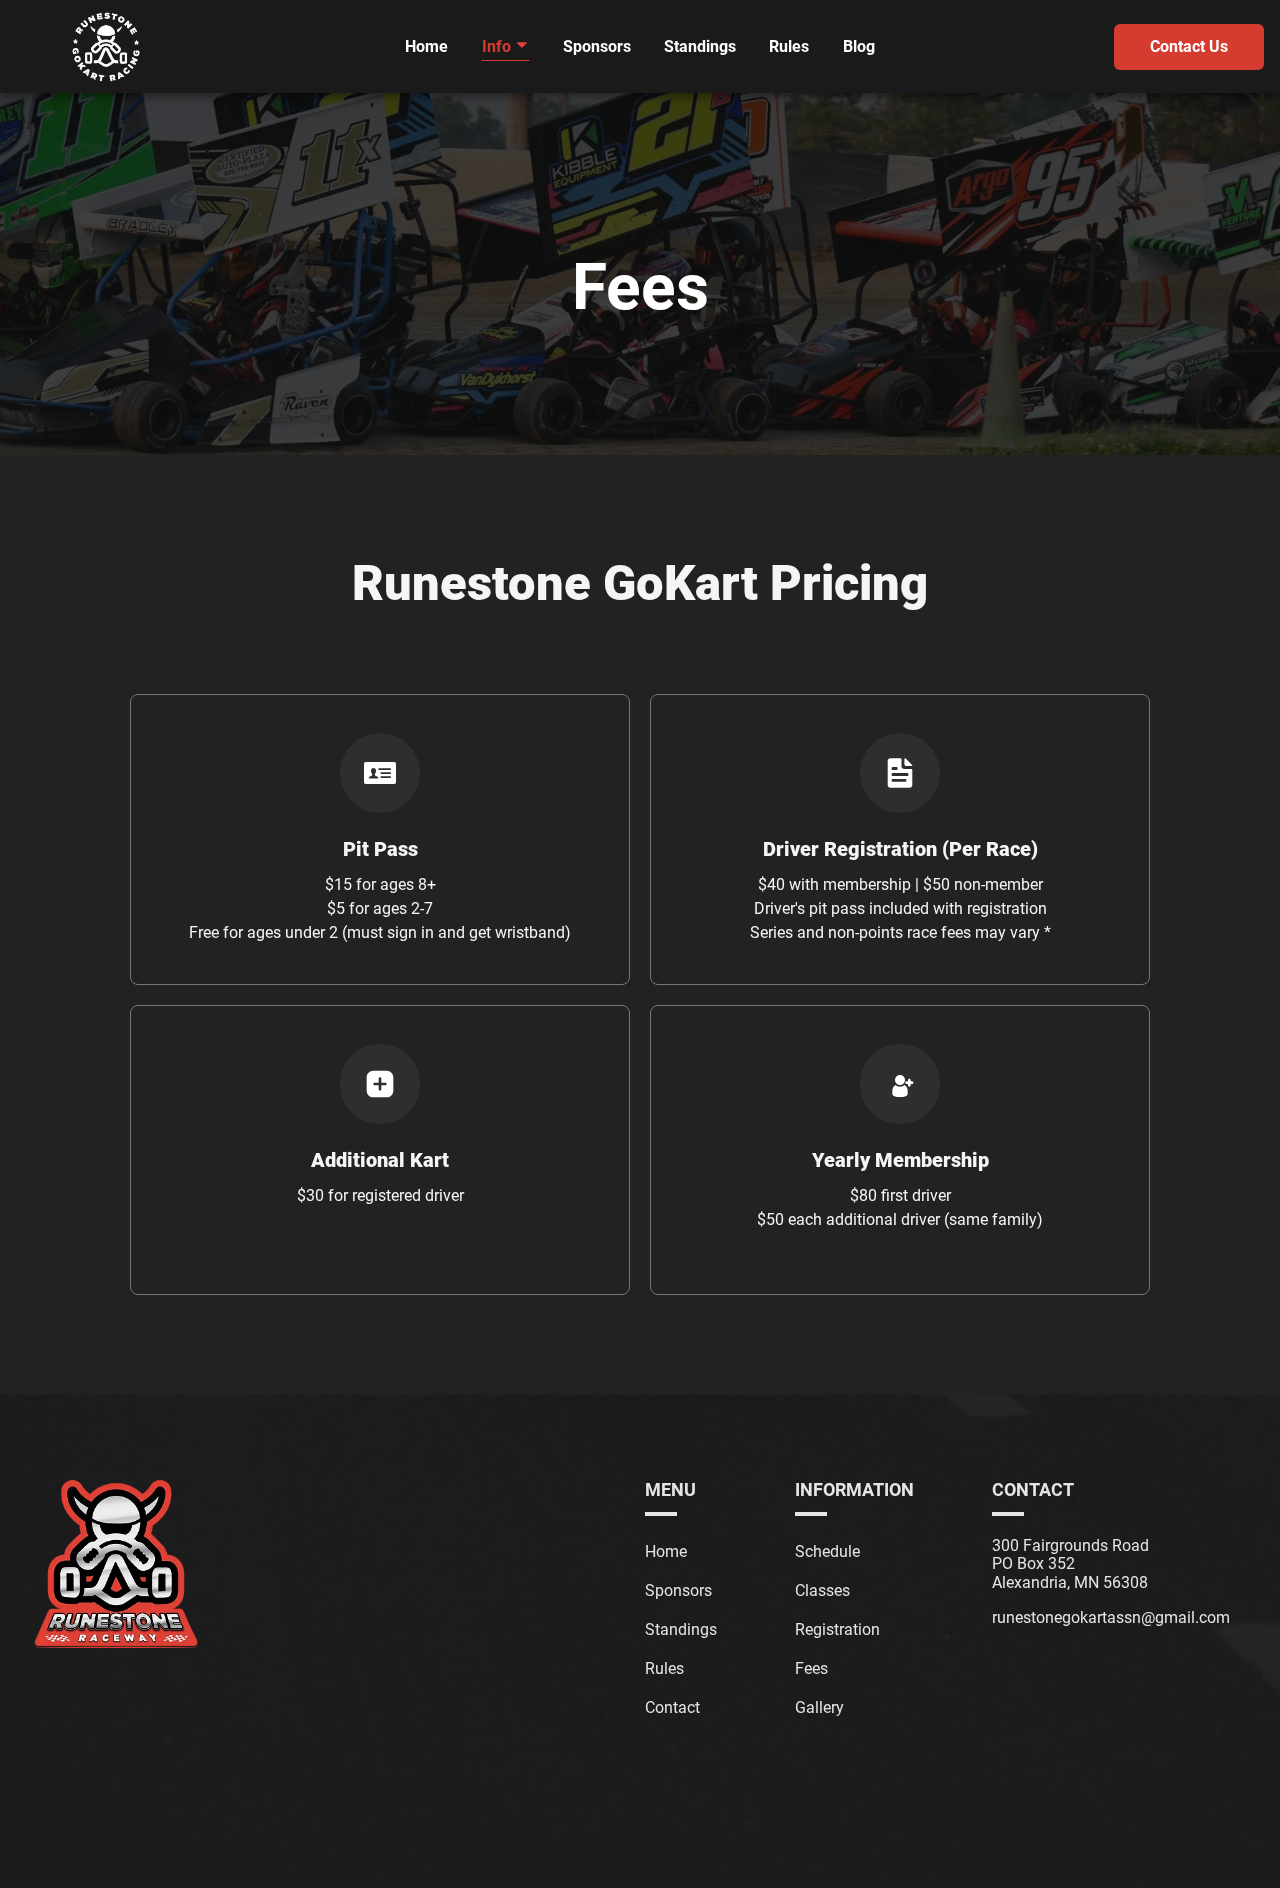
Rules (789, 46)
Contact (672, 1707)
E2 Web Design (703, 1849)
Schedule (827, 1551)
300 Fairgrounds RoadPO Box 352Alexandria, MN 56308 (1070, 1564)
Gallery (819, 1707)
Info (498, 46)
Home (426, 46)
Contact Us (1189, 46)
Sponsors (597, 46)
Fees (811, 1668)
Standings (700, 46)
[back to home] (106, 47)
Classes (822, 1590)
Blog (859, 46)
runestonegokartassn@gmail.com (1111, 1618)
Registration (837, 1629)
